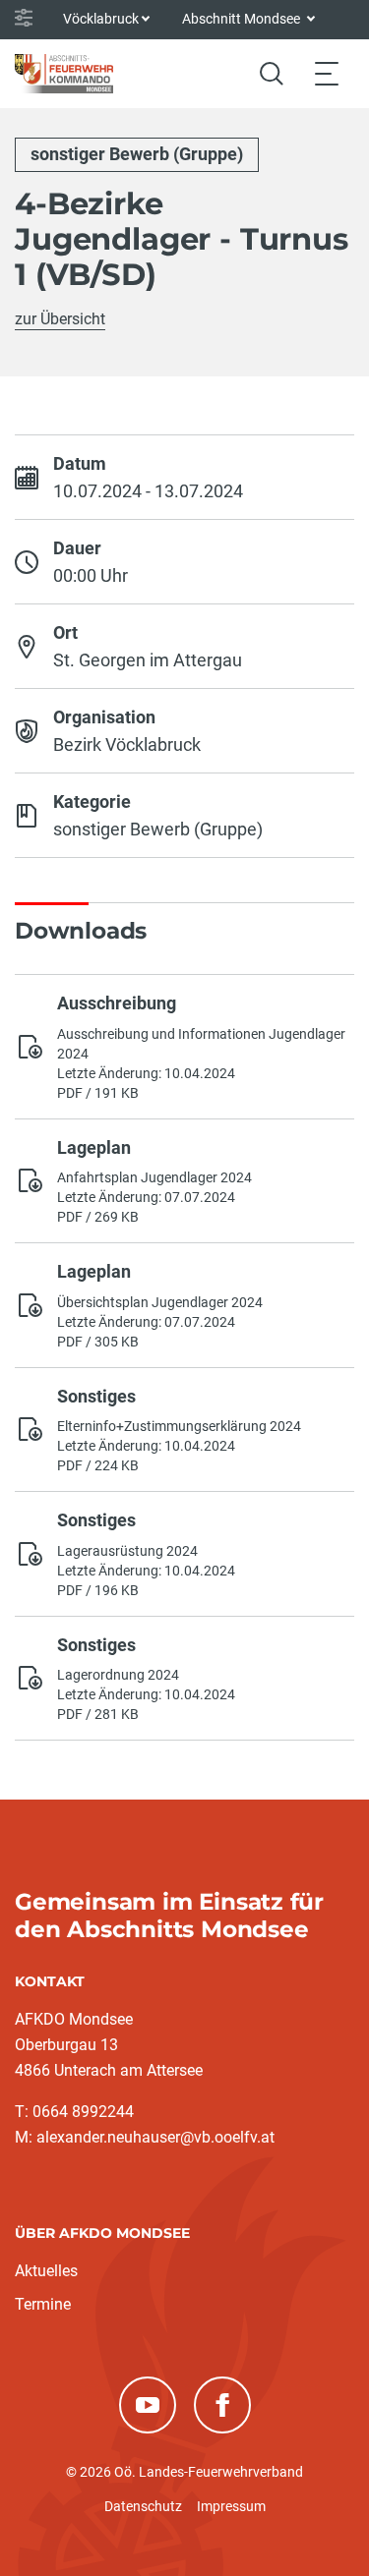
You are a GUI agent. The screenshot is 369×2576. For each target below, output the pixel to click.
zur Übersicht (60, 319)
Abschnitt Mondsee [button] (243, 19)
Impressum (231, 2506)
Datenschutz (143, 2506)
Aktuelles (46, 2271)
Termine (43, 2304)
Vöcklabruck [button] (101, 19)
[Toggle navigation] (327, 73)
